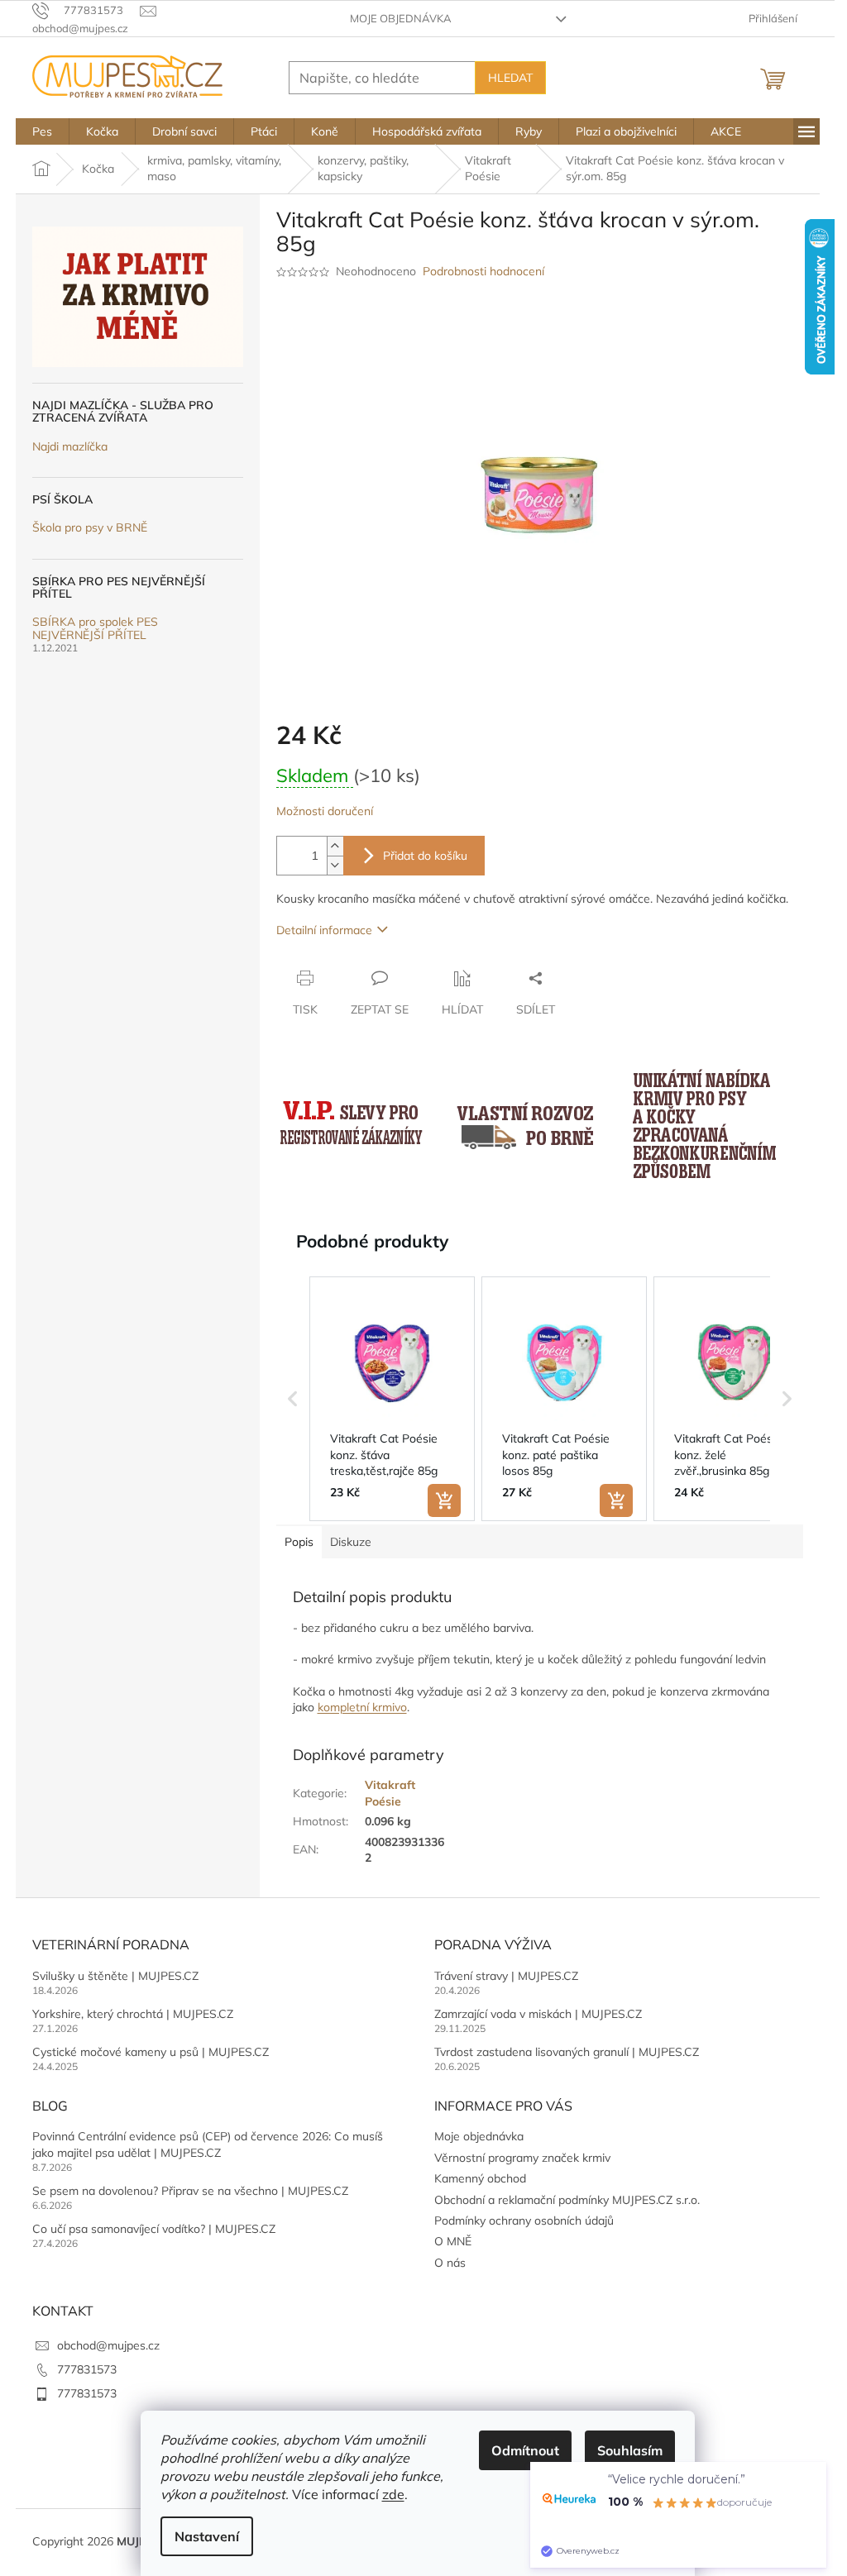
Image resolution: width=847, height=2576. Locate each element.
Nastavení (207, 2536)
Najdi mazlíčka (70, 447)
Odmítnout (525, 2450)
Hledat (510, 78)
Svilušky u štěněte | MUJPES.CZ (115, 1976)
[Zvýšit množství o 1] (335, 846)
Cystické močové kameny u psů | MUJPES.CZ (151, 2052)
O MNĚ (453, 2241)
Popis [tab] (299, 1542)
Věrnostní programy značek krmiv (522, 2158)
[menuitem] (42, 131)
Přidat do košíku (425, 856)
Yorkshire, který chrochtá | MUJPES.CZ (133, 2014)
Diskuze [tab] (351, 1542)
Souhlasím (630, 2450)
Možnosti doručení (325, 811)
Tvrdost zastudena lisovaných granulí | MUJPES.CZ (567, 2052)
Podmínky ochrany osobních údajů (524, 2221)
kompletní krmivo (362, 1707)
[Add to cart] (444, 1500)
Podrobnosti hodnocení (483, 271)
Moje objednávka (401, 18)
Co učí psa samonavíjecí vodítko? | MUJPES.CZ (154, 2229)
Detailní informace (324, 930)
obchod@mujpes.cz (108, 2345)
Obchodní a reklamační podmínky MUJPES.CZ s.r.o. (567, 2200)
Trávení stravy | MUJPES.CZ (506, 1976)
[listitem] (392, 1399)
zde (393, 2494)
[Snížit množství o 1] (335, 865)
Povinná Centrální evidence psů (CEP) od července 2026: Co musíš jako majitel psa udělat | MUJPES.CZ (208, 2144)
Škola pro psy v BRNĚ (90, 528)
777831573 (87, 2369)
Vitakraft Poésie (390, 1793)
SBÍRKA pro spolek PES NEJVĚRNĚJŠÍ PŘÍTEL (95, 629)
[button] (293, 1399)
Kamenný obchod (480, 2178)
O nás (450, 2263)
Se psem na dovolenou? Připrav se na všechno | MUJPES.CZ (190, 2191)
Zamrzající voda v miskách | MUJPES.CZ (538, 2014)
